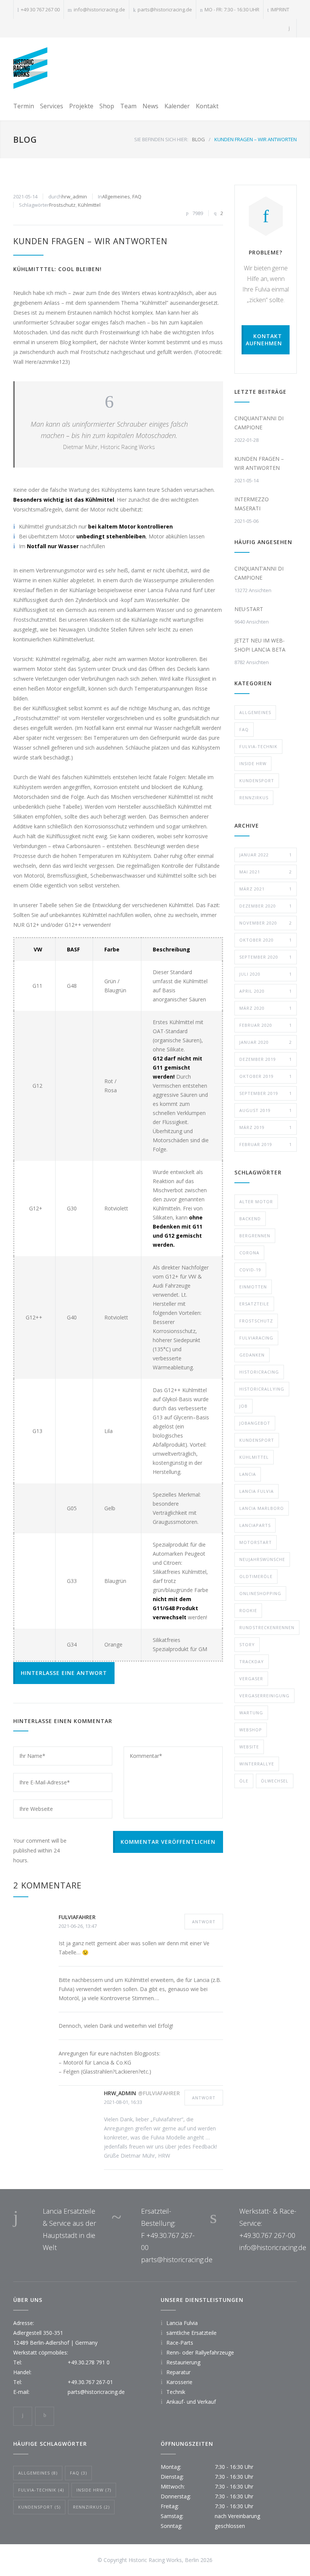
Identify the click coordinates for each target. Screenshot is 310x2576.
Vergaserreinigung (264, 1696)
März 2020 (266, 1008)
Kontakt (207, 106)
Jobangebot (255, 1423)
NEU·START (249, 609)
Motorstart (256, 1542)
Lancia (248, 1474)
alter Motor (256, 1201)
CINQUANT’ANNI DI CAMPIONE (259, 423)
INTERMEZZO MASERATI (252, 504)
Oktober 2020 (266, 940)
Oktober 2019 (266, 1076)
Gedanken (252, 1355)
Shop (107, 106)
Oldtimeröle (256, 1576)
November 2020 (266, 923)
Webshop (251, 1730)
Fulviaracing (256, 1338)
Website (249, 1747)
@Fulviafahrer (159, 2093)
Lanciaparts (255, 1525)
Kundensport (257, 780)
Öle (244, 1781)
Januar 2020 (266, 1042)
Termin (24, 106)
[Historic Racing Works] (30, 68)
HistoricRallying (262, 1389)
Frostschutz (62, 205)
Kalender (177, 106)
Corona (249, 1253)
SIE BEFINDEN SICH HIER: (161, 139)
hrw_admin (74, 196)
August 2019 (266, 1110)
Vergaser (251, 1679)
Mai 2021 (266, 872)
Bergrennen (255, 1236)
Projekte (81, 106)
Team (128, 106)
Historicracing (259, 1372)
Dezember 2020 (266, 906)
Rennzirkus (254, 798)
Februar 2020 (266, 1025)
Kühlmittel (89, 205)
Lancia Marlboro (262, 1508)
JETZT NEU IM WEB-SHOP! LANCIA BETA (260, 645)
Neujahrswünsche (262, 1559)
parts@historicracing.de (165, 9)
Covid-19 (250, 1270)
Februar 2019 (266, 1144)
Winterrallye (257, 1764)
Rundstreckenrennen (267, 1627)
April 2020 (266, 991)
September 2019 (266, 1093)
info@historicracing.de (99, 9)
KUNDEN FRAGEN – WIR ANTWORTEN (90, 241)
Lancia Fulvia (257, 1491)
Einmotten (253, 1287)
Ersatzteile (254, 1304)
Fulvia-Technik (258, 746)
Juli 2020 (266, 974)
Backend (250, 1219)
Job (243, 1406)
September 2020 (266, 957)
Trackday (252, 1661)
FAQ (137, 196)
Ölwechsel (275, 1781)
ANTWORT (204, 1922)
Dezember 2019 (266, 1059)
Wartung (251, 1713)
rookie (248, 1610)
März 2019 (266, 1127)
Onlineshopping (260, 1593)
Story (247, 1644)
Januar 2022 (266, 855)
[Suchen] (289, 28)
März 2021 (266, 889)
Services (52, 106)
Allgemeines (116, 196)
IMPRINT (280, 9)
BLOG (25, 139)
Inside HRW (253, 763)
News (150, 106)
